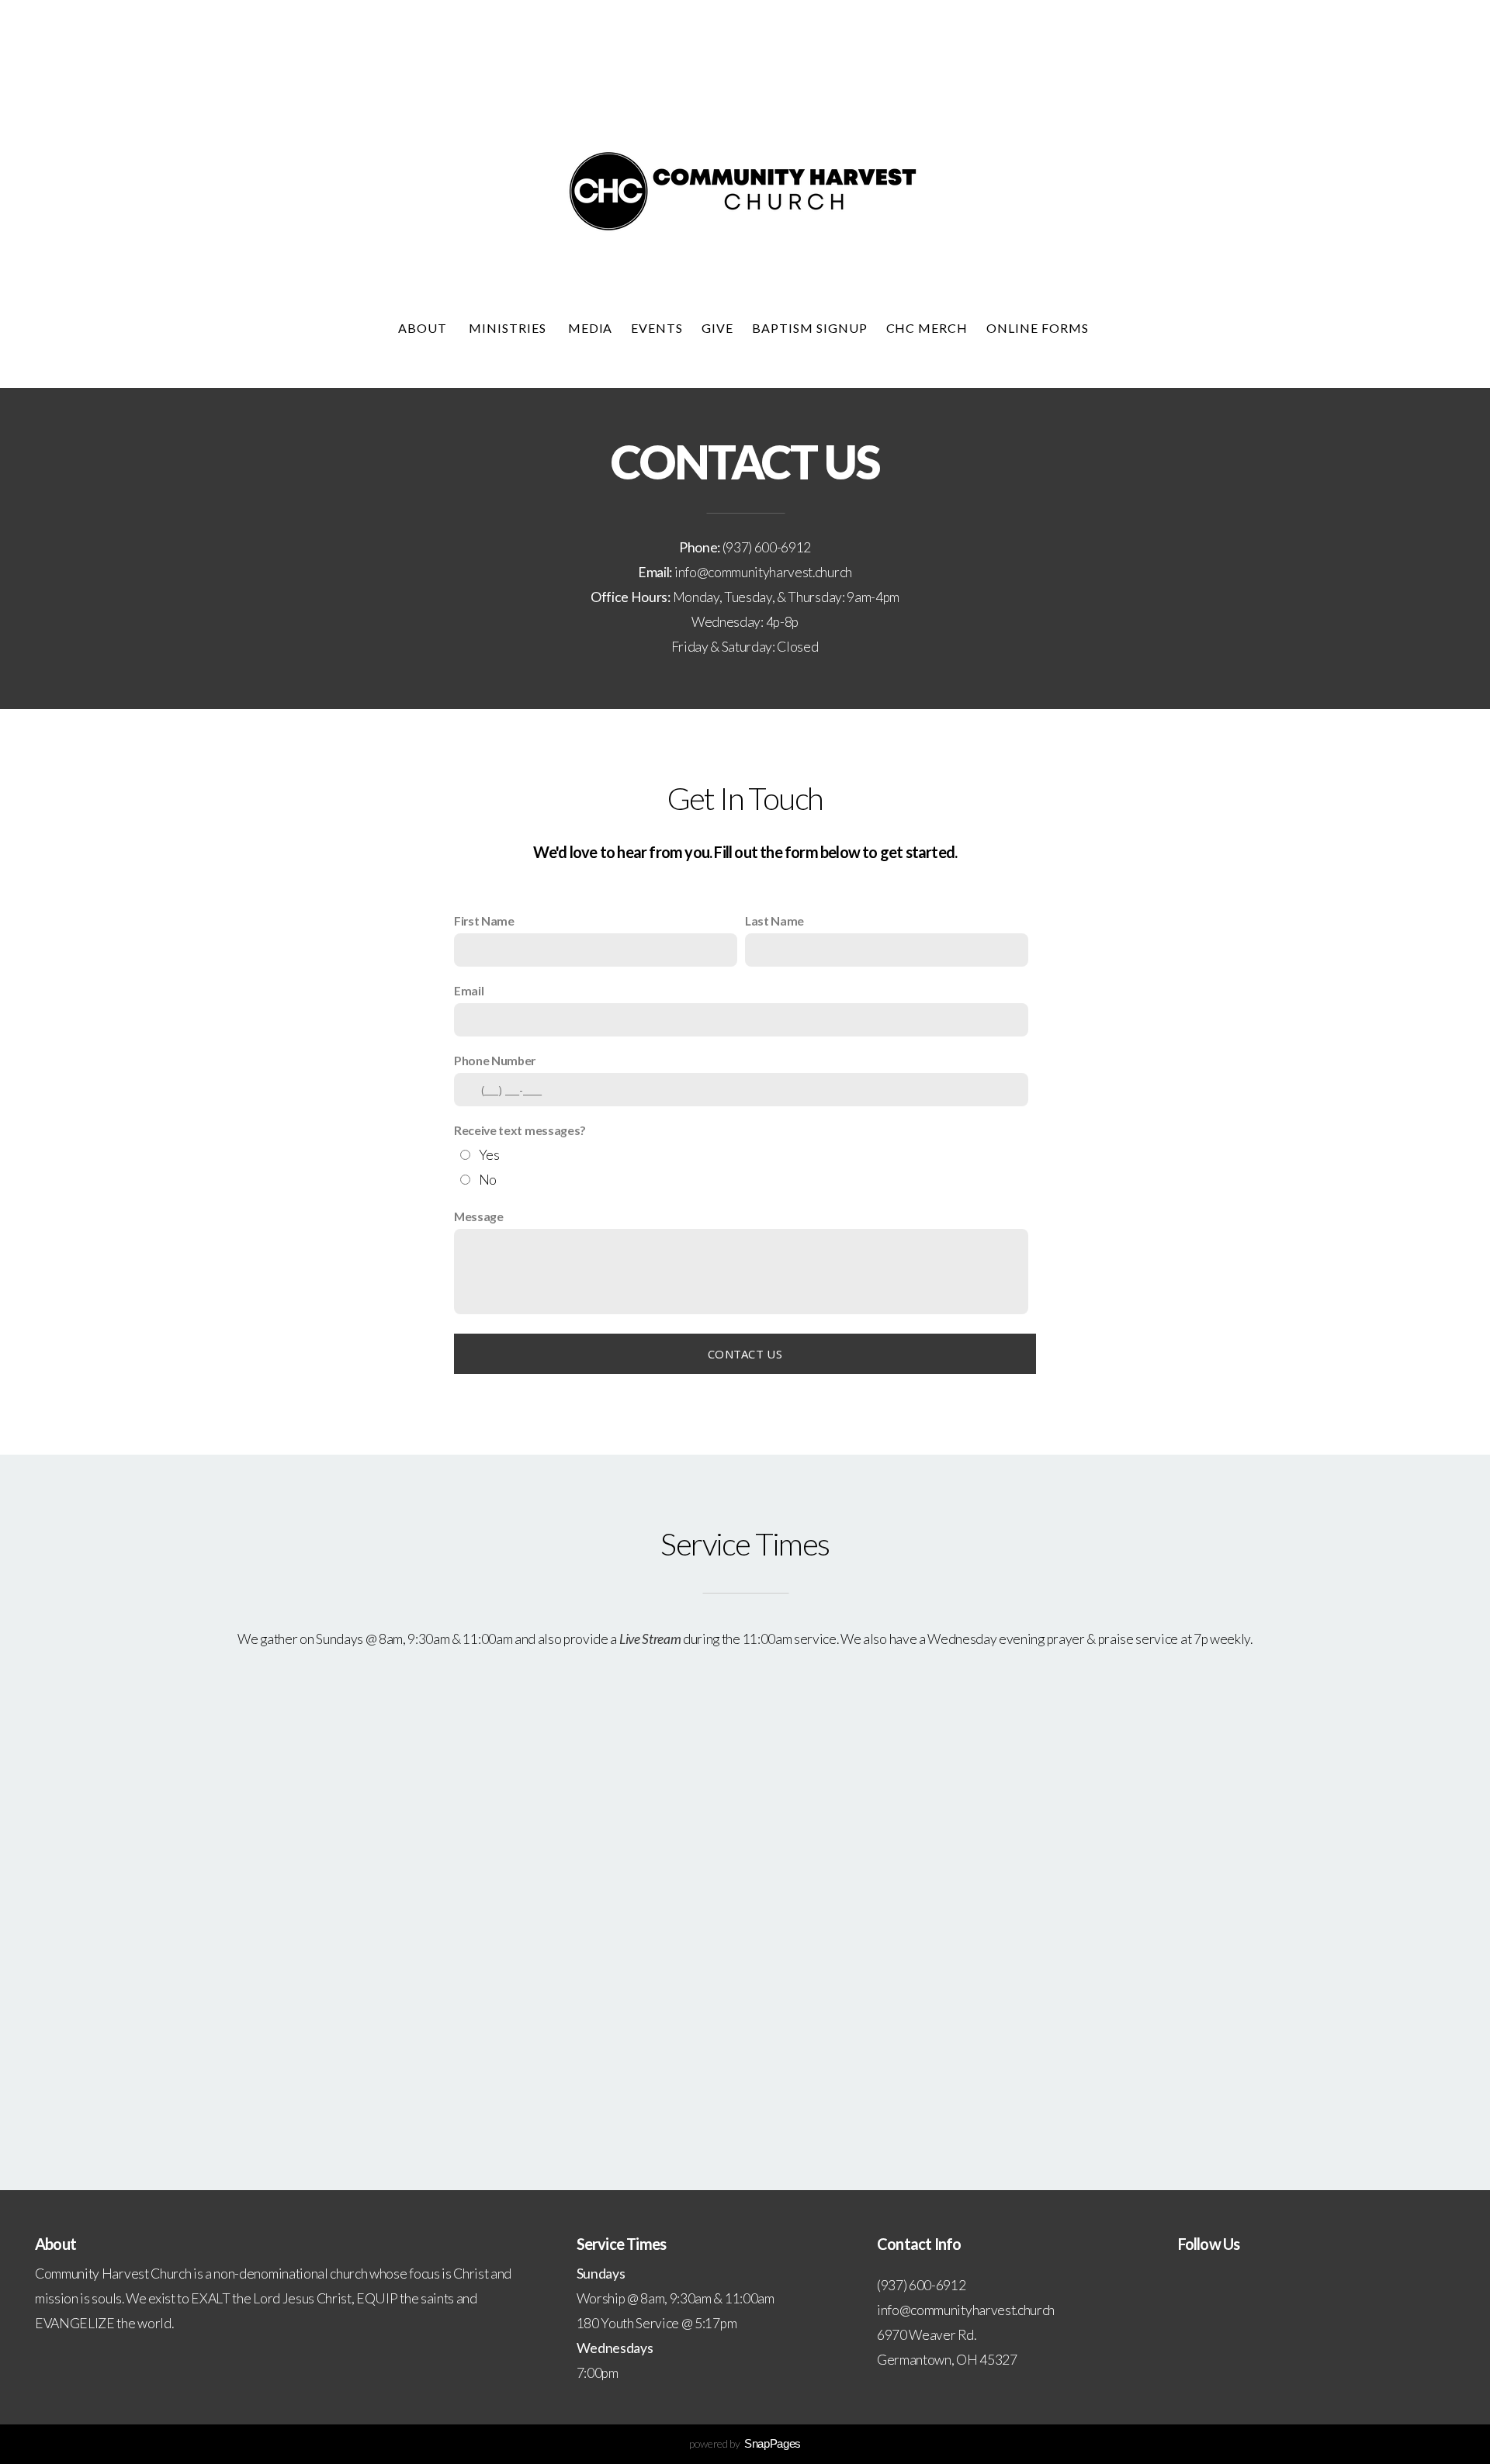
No (488, 1180)
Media (591, 328)
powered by (745, 2443)
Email (469, 990)
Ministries (509, 328)
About (424, 328)
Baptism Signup (809, 328)
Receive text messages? (520, 1130)
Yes (489, 1155)
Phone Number (495, 1060)
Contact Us (745, 1354)
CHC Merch (927, 328)
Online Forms (1039, 328)
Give (717, 328)
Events (657, 328)
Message (479, 1216)
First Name (484, 921)
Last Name (774, 921)
